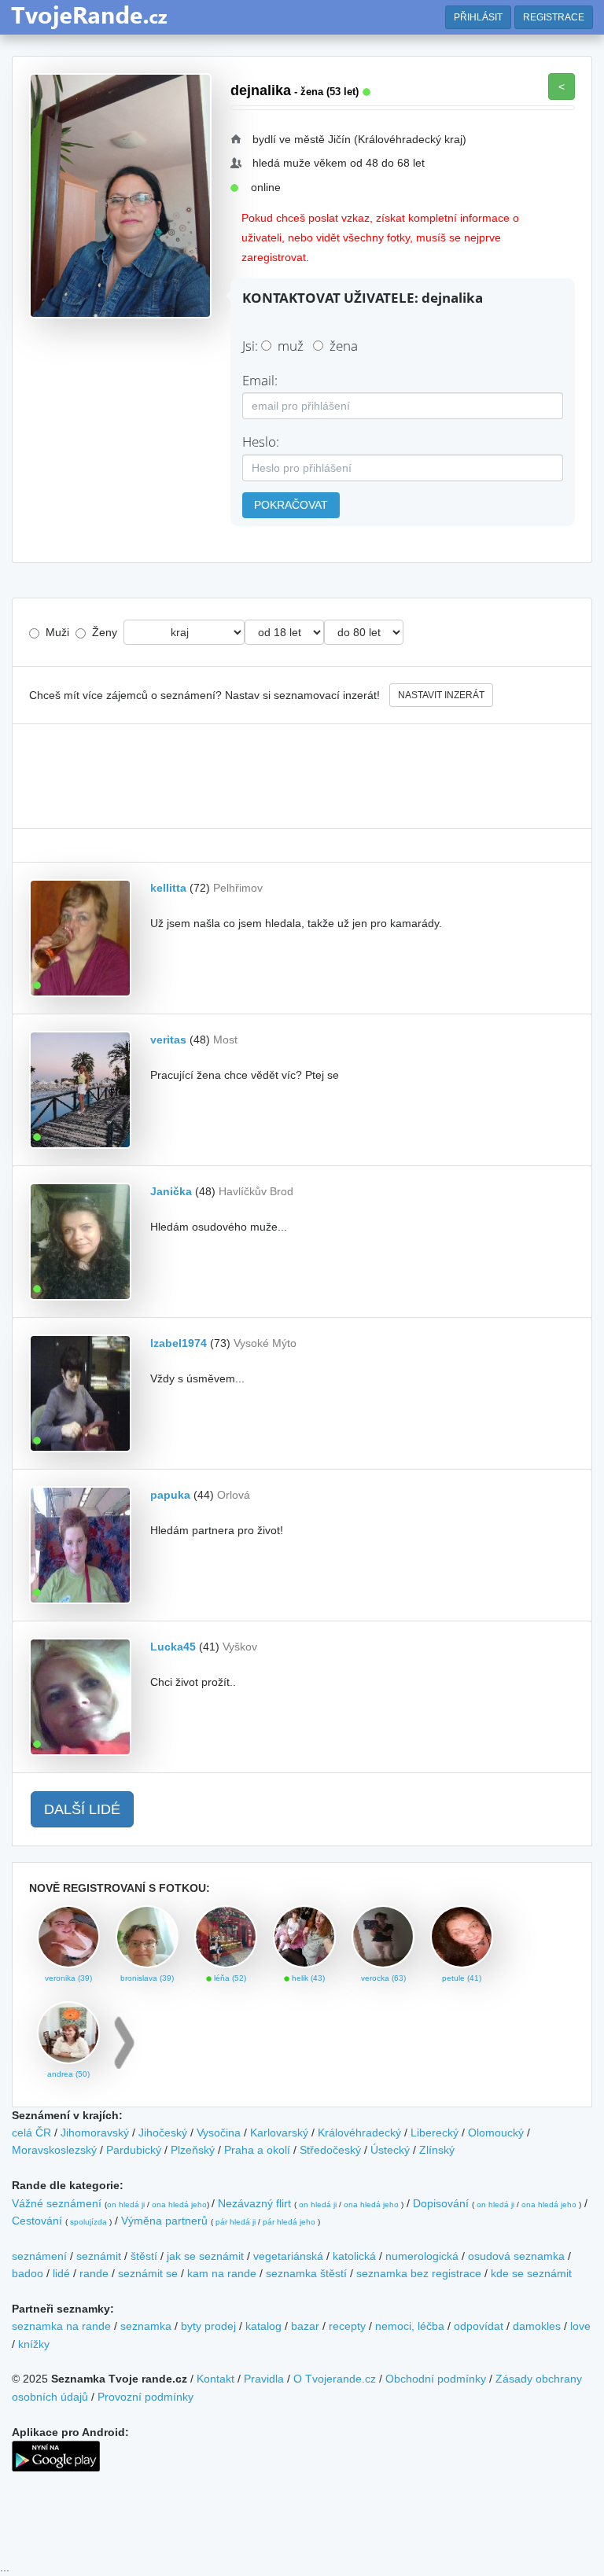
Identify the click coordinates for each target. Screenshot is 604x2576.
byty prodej (208, 2326)
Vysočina (219, 2133)
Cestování (37, 2221)
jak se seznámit (205, 2256)
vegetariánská (288, 2256)
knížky (34, 2344)
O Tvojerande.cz (335, 2379)
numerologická (422, 2256)
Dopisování (441, 2203)
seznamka (146, 2326)
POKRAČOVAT (291, 505)
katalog (263, 2326)
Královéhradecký (359, 2133)
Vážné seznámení (57, 2203)
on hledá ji (126, 2204)
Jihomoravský (95, 2133)
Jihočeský (163, 2133)
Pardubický (134, 2150)
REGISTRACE (554, 17)
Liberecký (435, 2133)
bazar (305, 2326)
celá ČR (31, 2133)
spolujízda (88, 2222)
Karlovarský (279, 2133)
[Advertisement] (302, 776)
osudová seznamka (516, 2256)
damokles (537, 2326)
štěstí (144, 2256)
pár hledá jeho (289, 2222)
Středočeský (330, 2150)
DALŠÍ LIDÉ (82, 1809)
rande (94, 2273)
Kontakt (215, 2379)
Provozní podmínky (145, 2397)
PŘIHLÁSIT (478, 17)
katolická (354, 2256)
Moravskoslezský (54, 2150)
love (580, 2326)
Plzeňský (193, 2150)
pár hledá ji (236, 2222)
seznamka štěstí (306, 2273)
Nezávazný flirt (254, 2203)
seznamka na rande (61, 2326)
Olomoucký (496, 2133)
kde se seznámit (531, 2273)
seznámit (99, 2256)
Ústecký (390, 2150)
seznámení (39, 2256)
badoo (28, 2273)
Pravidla (264, 2379)
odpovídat (479, 2326)
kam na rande (222, 2273)
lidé (61, 2273)
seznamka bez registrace (419, 2273)
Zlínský (437, 2150)
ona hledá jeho (179, 2204)
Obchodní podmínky (436, 2379)
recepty (347, 2326)
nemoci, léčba (410, 2326)
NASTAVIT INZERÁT (441, 695)
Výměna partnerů (164, 2221)
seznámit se (148, 2273)
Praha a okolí (257, 2150)
